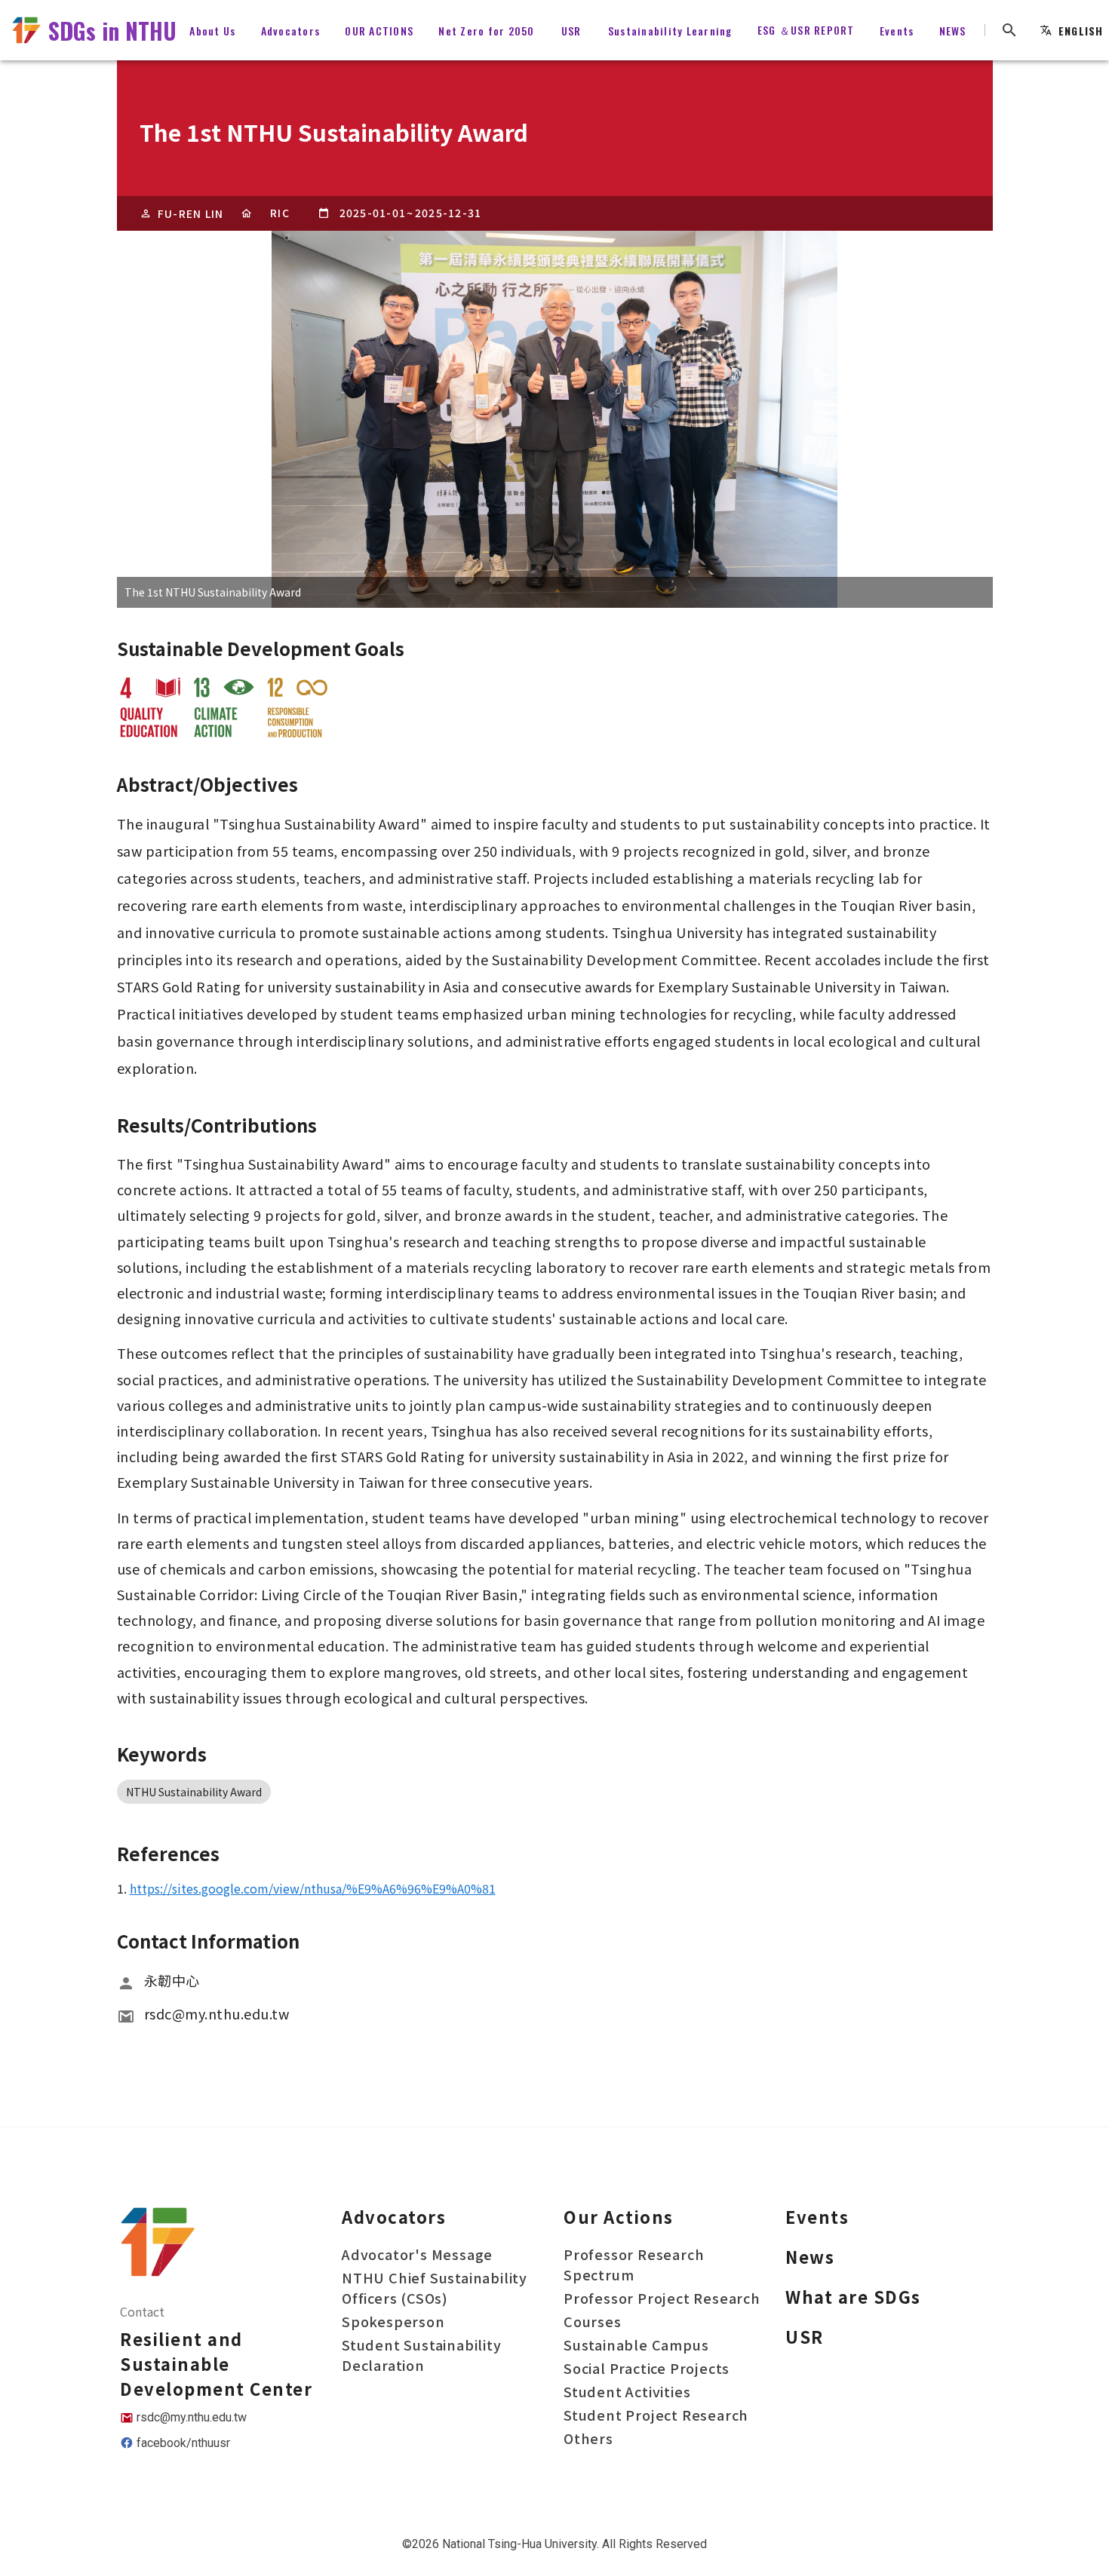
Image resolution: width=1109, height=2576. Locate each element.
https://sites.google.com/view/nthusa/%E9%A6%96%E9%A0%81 (313, 1888)
